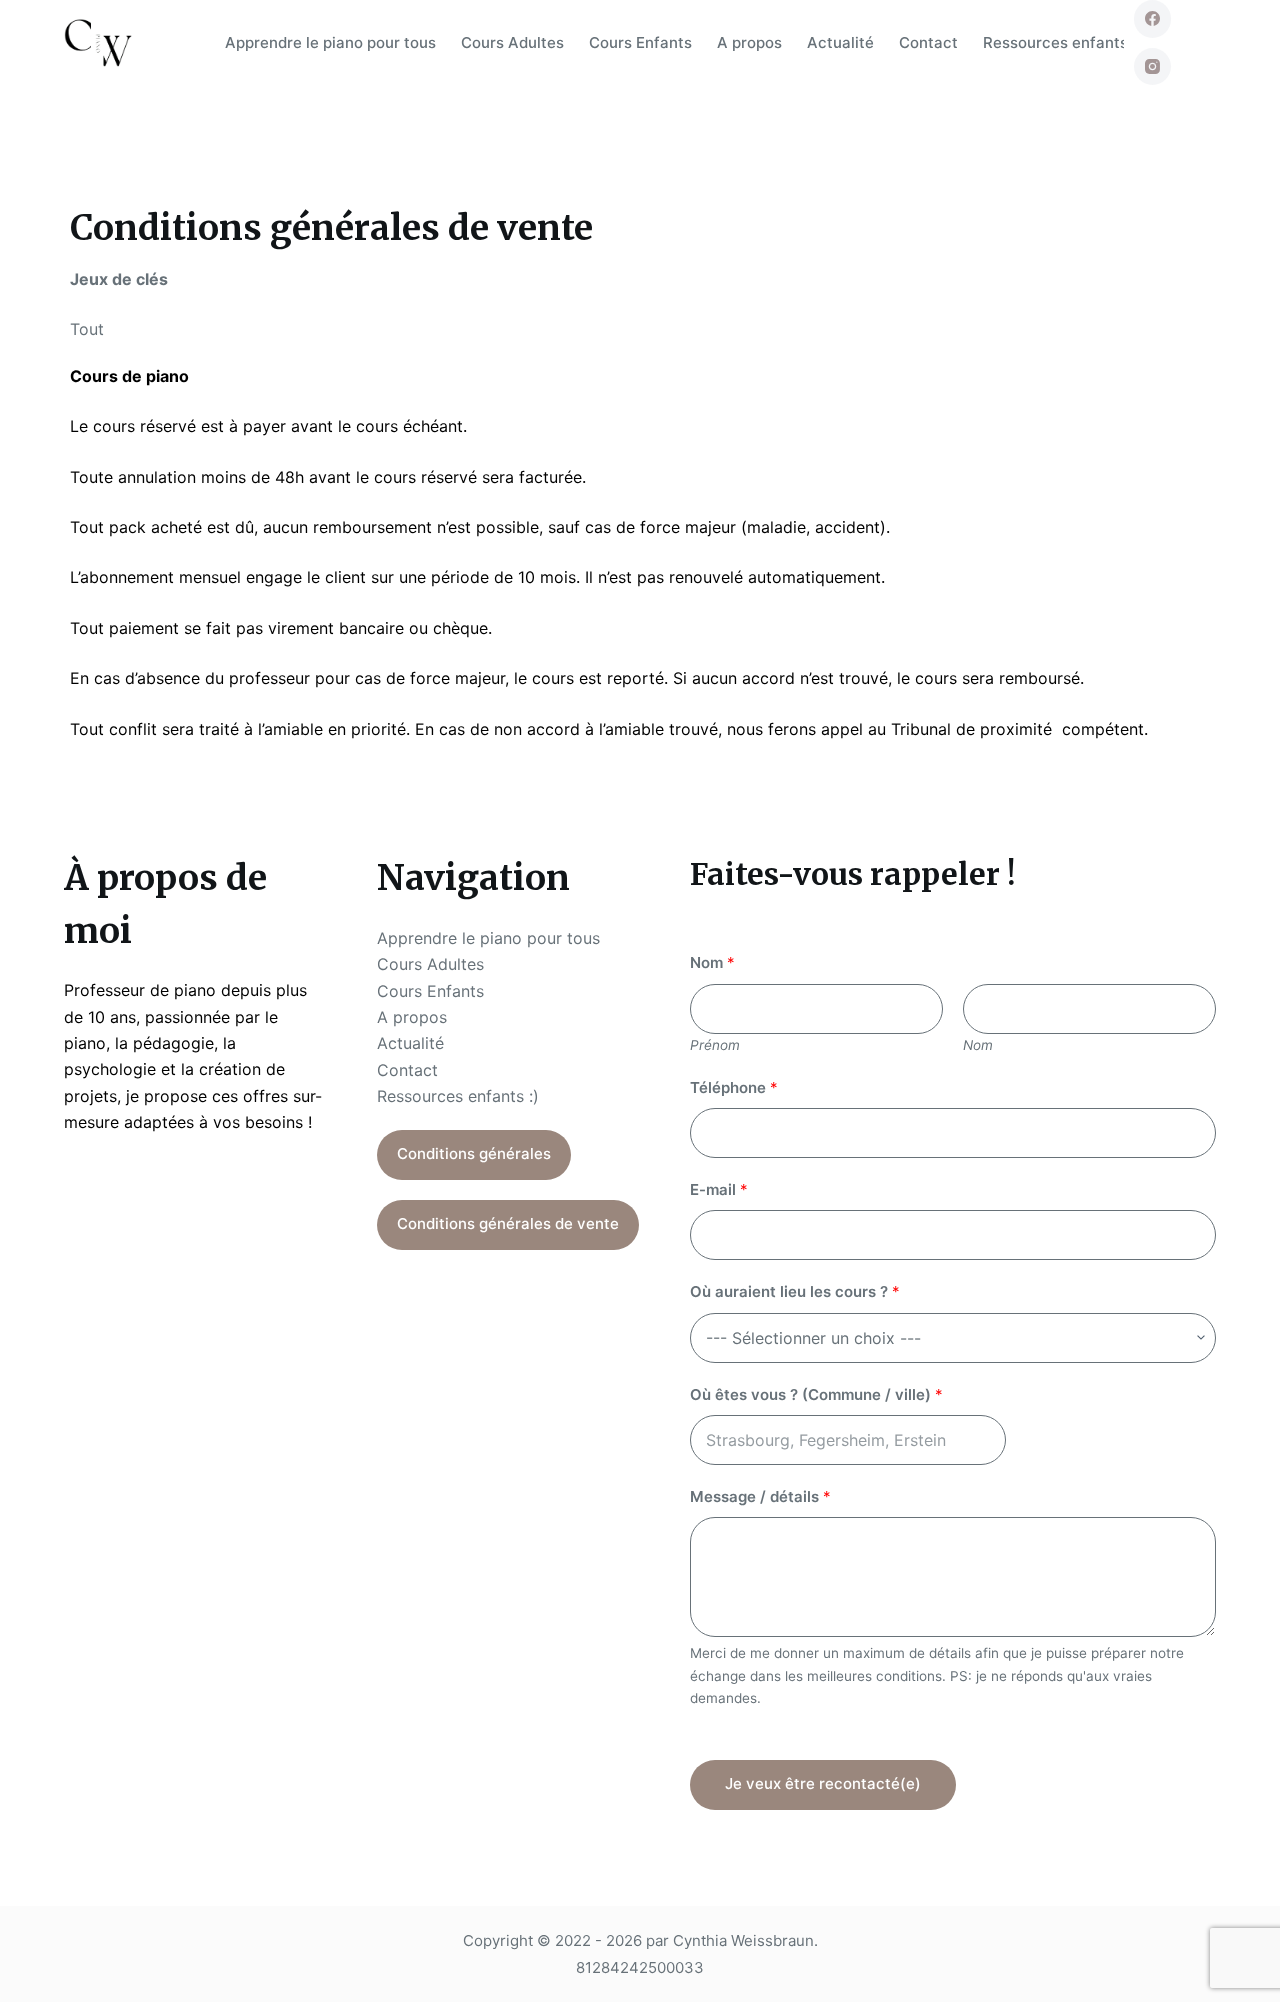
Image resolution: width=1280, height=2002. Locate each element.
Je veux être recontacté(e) (823, 1783)
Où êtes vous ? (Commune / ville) (816, 1394)
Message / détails (760, 1496)
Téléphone (734, 1087)
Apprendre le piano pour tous (330, 42)
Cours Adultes (512, 42)
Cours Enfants (640, 42)
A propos (749, 42)
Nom (712, 962)
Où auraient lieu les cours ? (795, 1291)
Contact (928, 42)
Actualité (840, 42)
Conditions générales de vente (508, 1223)
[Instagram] (1153, 67)
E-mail (719, 1189)
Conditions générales (474, 1153)
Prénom (715, 1045)
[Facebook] (1153, 19)
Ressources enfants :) (1062, 42)
